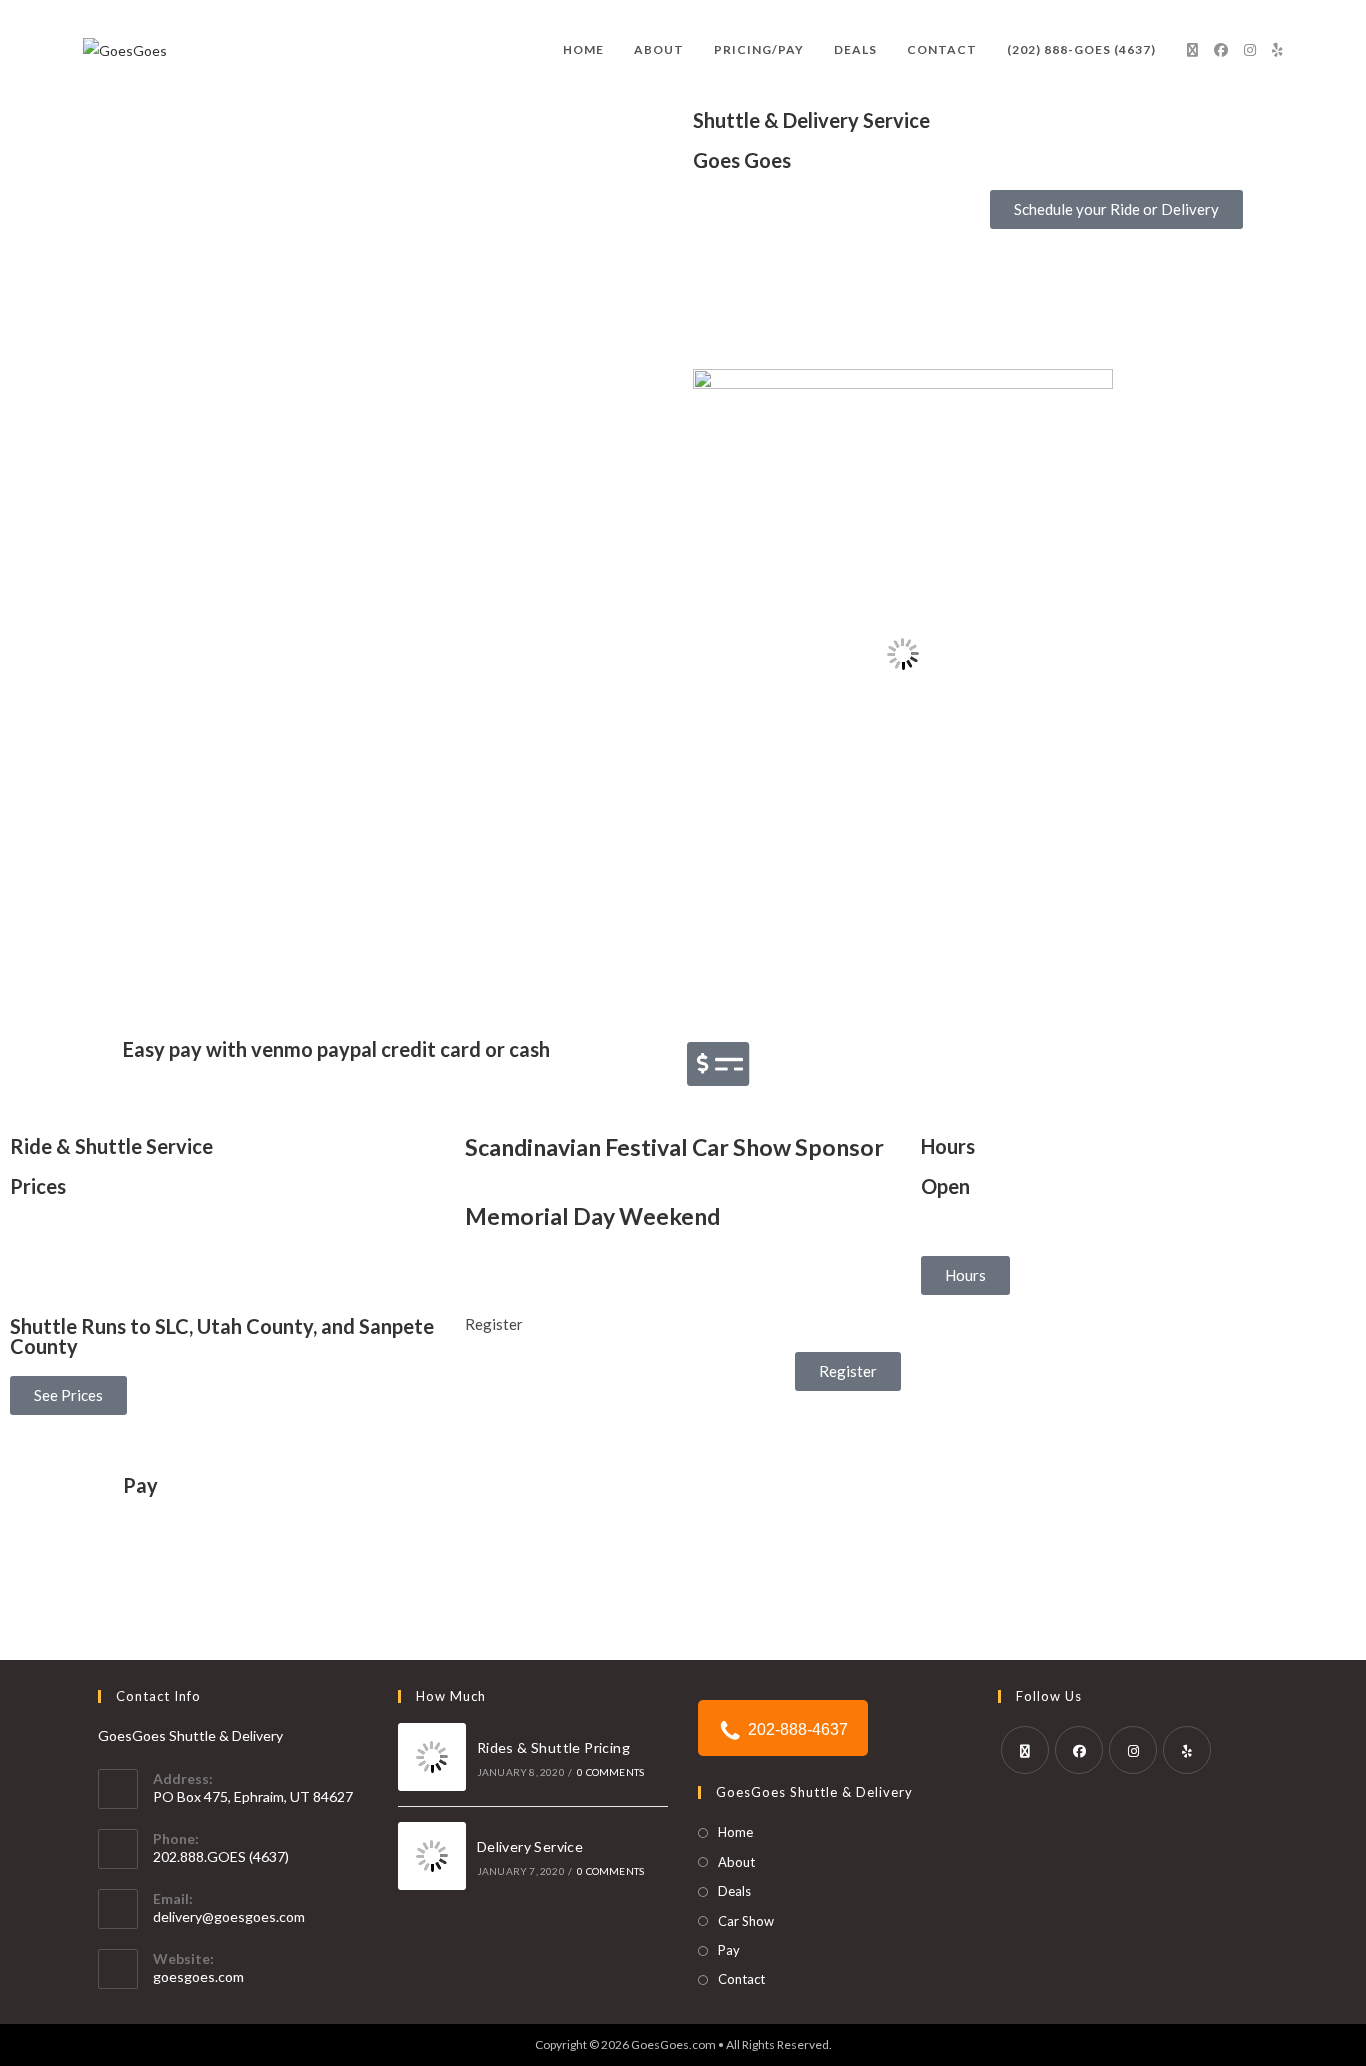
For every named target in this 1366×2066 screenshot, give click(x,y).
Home (735, 1832)
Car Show (746, 1921)
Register (494, 1324)
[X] (1025, 1750)
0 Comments (610, 1772)
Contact (741, 1979)
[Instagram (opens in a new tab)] (1250, 50)
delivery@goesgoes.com (229, 1916)
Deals (734, 1891)
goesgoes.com (198, 1976)
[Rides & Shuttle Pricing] (432, 1757)
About (736, 1862)
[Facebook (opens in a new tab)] (1221, 50)
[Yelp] (1187, 1750)
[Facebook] (1079, 1750)
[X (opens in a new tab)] (1192, 50)
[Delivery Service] (432, 1856)
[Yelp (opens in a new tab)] (1277, 50)
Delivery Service (530, 1846)
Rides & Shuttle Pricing (553, 1747)
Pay (140, 1485)
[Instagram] (1133, 1750)
